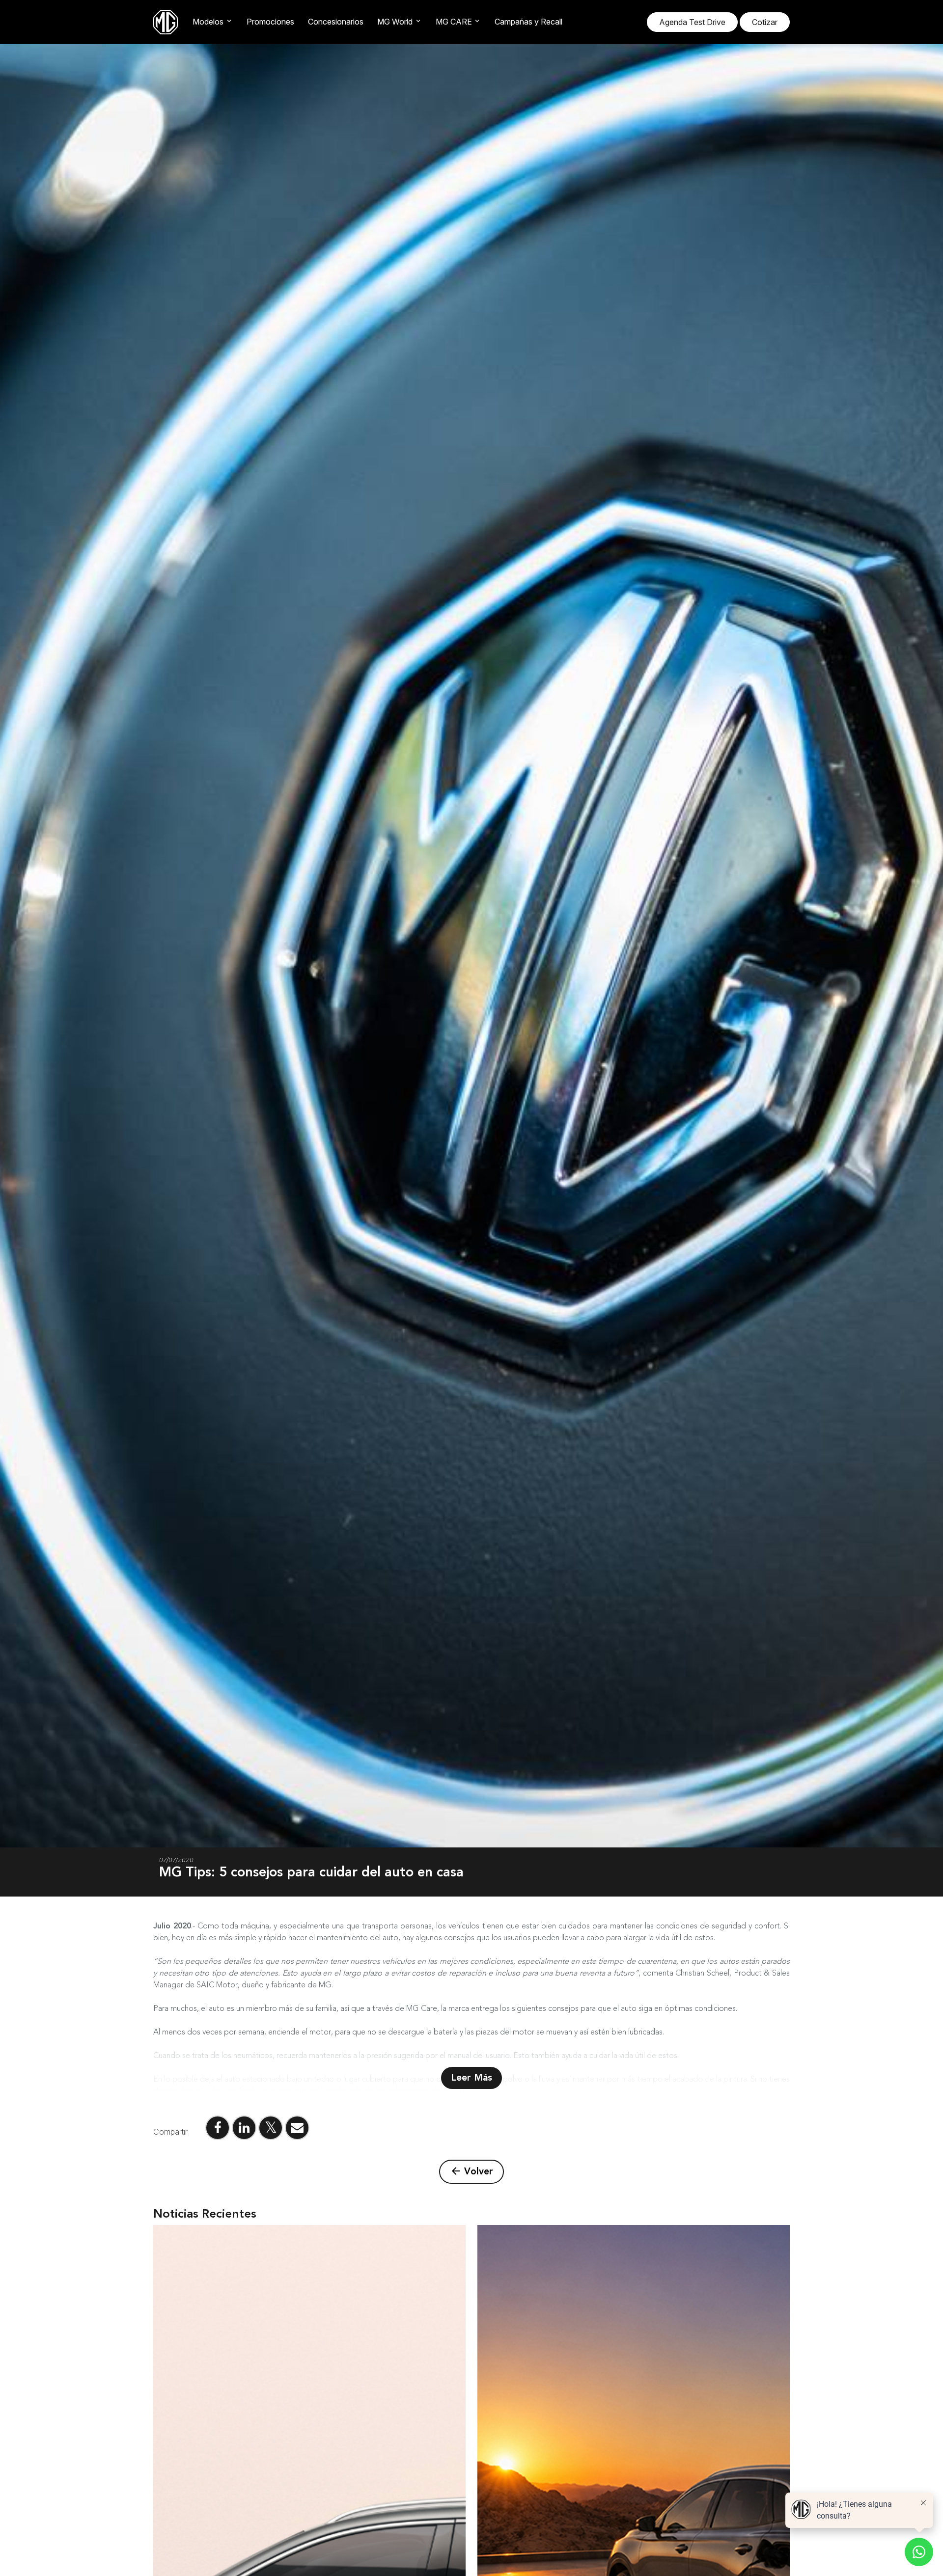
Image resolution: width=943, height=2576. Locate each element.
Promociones (270, 22)
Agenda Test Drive (692, 22)
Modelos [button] (208, 22)
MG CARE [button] (454, 22)
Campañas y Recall (528, 22)
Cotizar (765, 22)
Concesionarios (336, 22)
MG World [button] (395, 22)
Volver (471, 2171)
